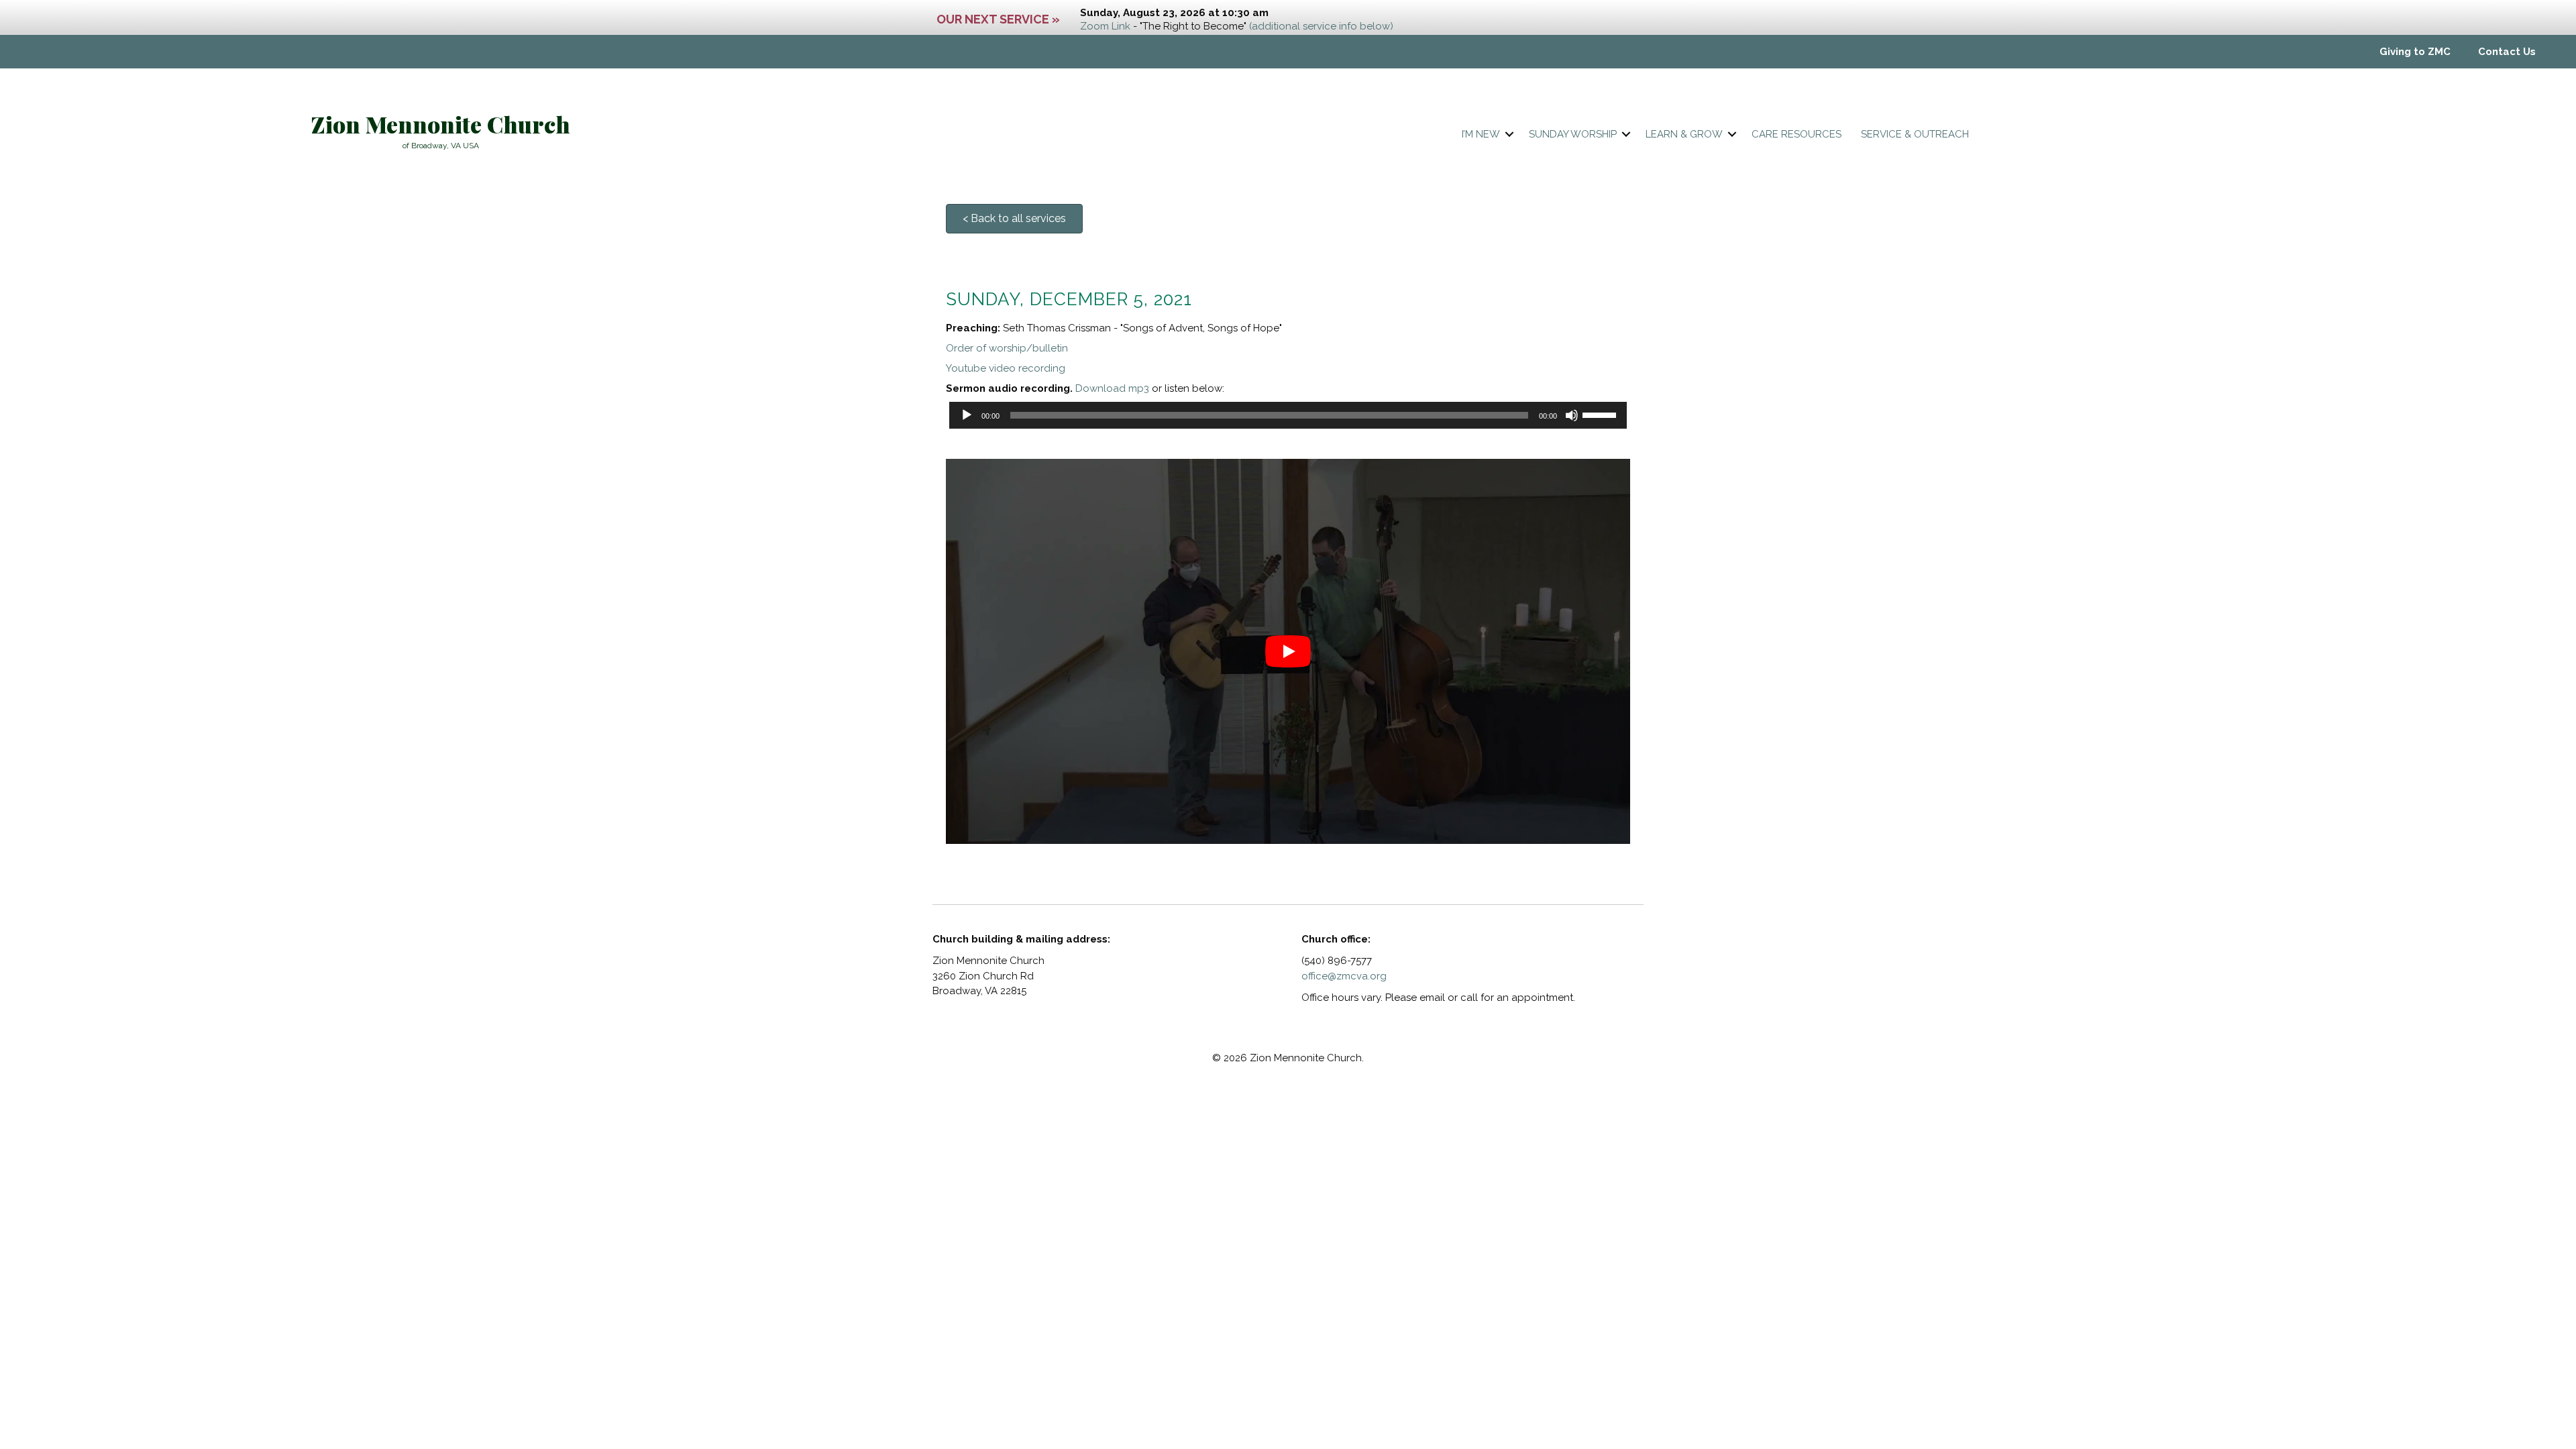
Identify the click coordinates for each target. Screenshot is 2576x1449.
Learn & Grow (1684, 134)
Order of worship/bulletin (1007, 348)
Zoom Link (1105, 26)
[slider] (1601, 414)
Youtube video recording (1006, 368)
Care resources (1796, 134)
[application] (1288, 415)
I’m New (1481, 134)
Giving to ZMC (2415, 52)
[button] (1509, 135)
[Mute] (1572, 415)
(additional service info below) (1321, 26)
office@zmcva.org (1344, 976)
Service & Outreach (1915, 134)
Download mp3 (1112, 388)
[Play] (967, 415)
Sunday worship (1573, 134)
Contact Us (2507, 52)
